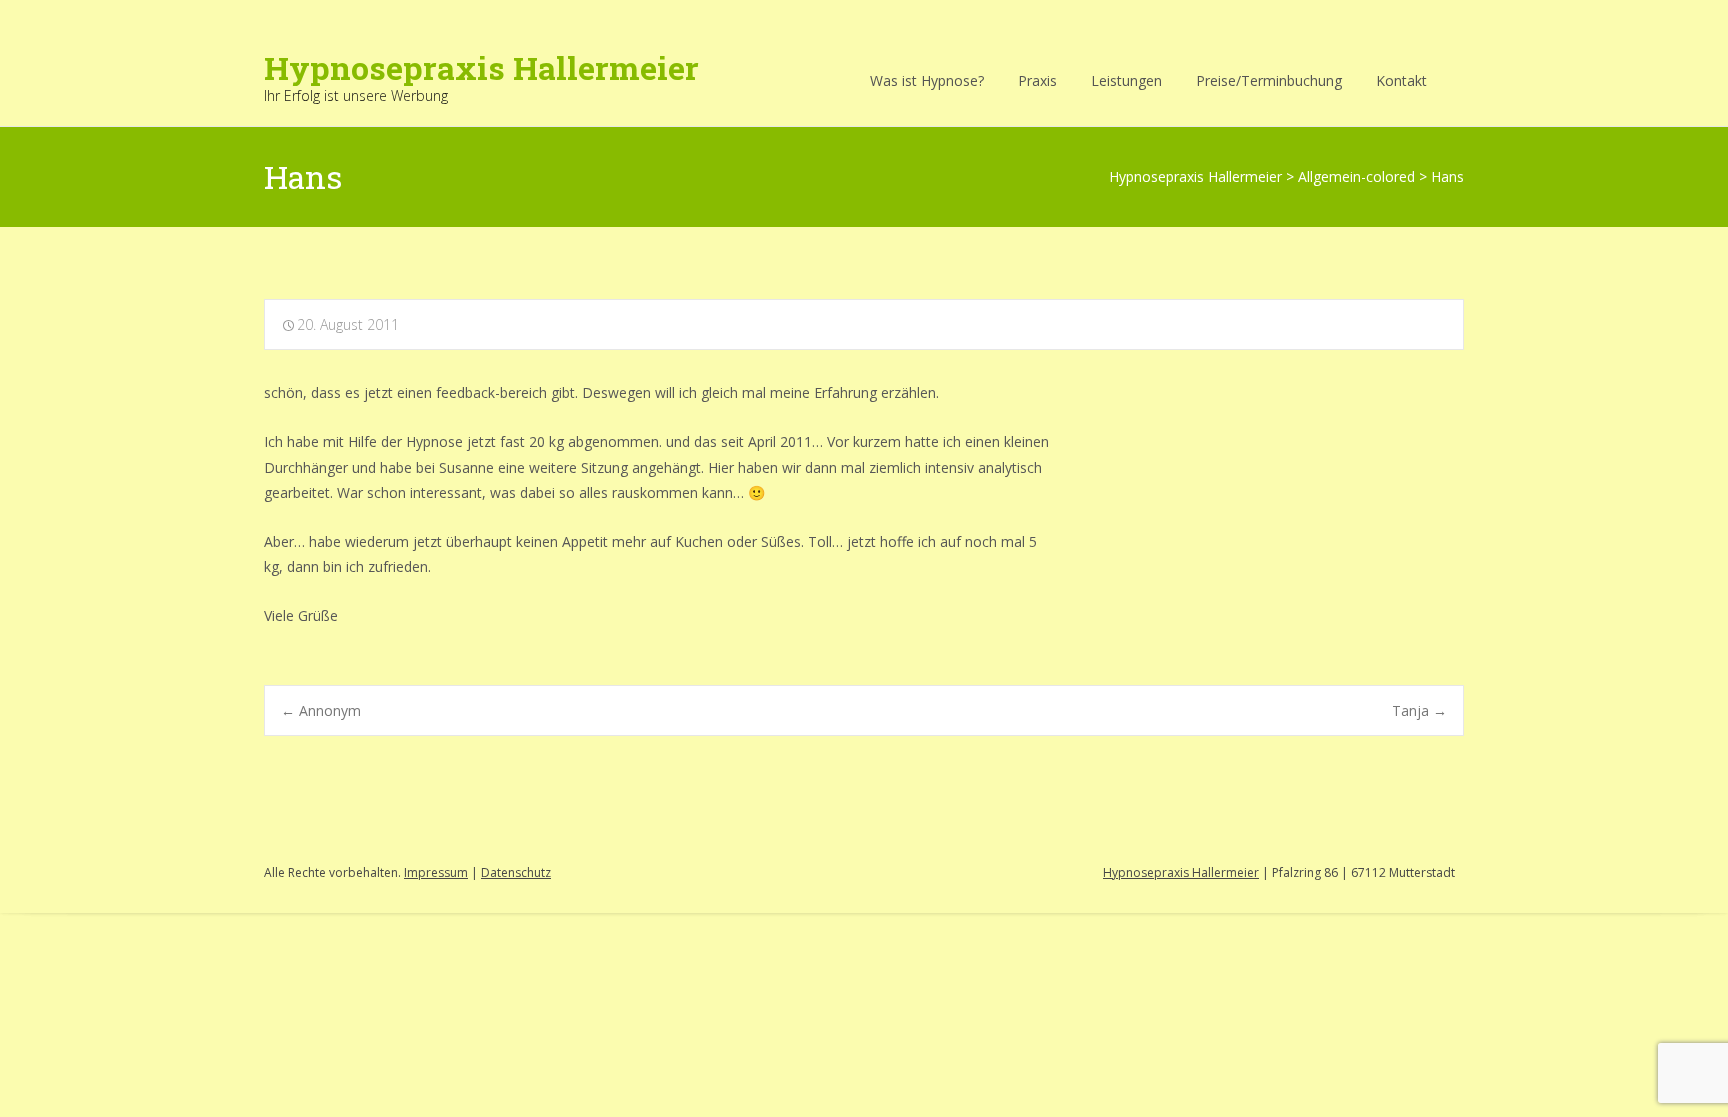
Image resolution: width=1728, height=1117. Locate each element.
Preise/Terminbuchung (1269, 80)
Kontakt (1401, 80)
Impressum (436, 872)
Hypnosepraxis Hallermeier (1181, 872)
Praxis (1037, 80)
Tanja (1419, 710)
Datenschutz (516, 872)
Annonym (321, 710)
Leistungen (1126, 80)
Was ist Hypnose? (927, 80)
